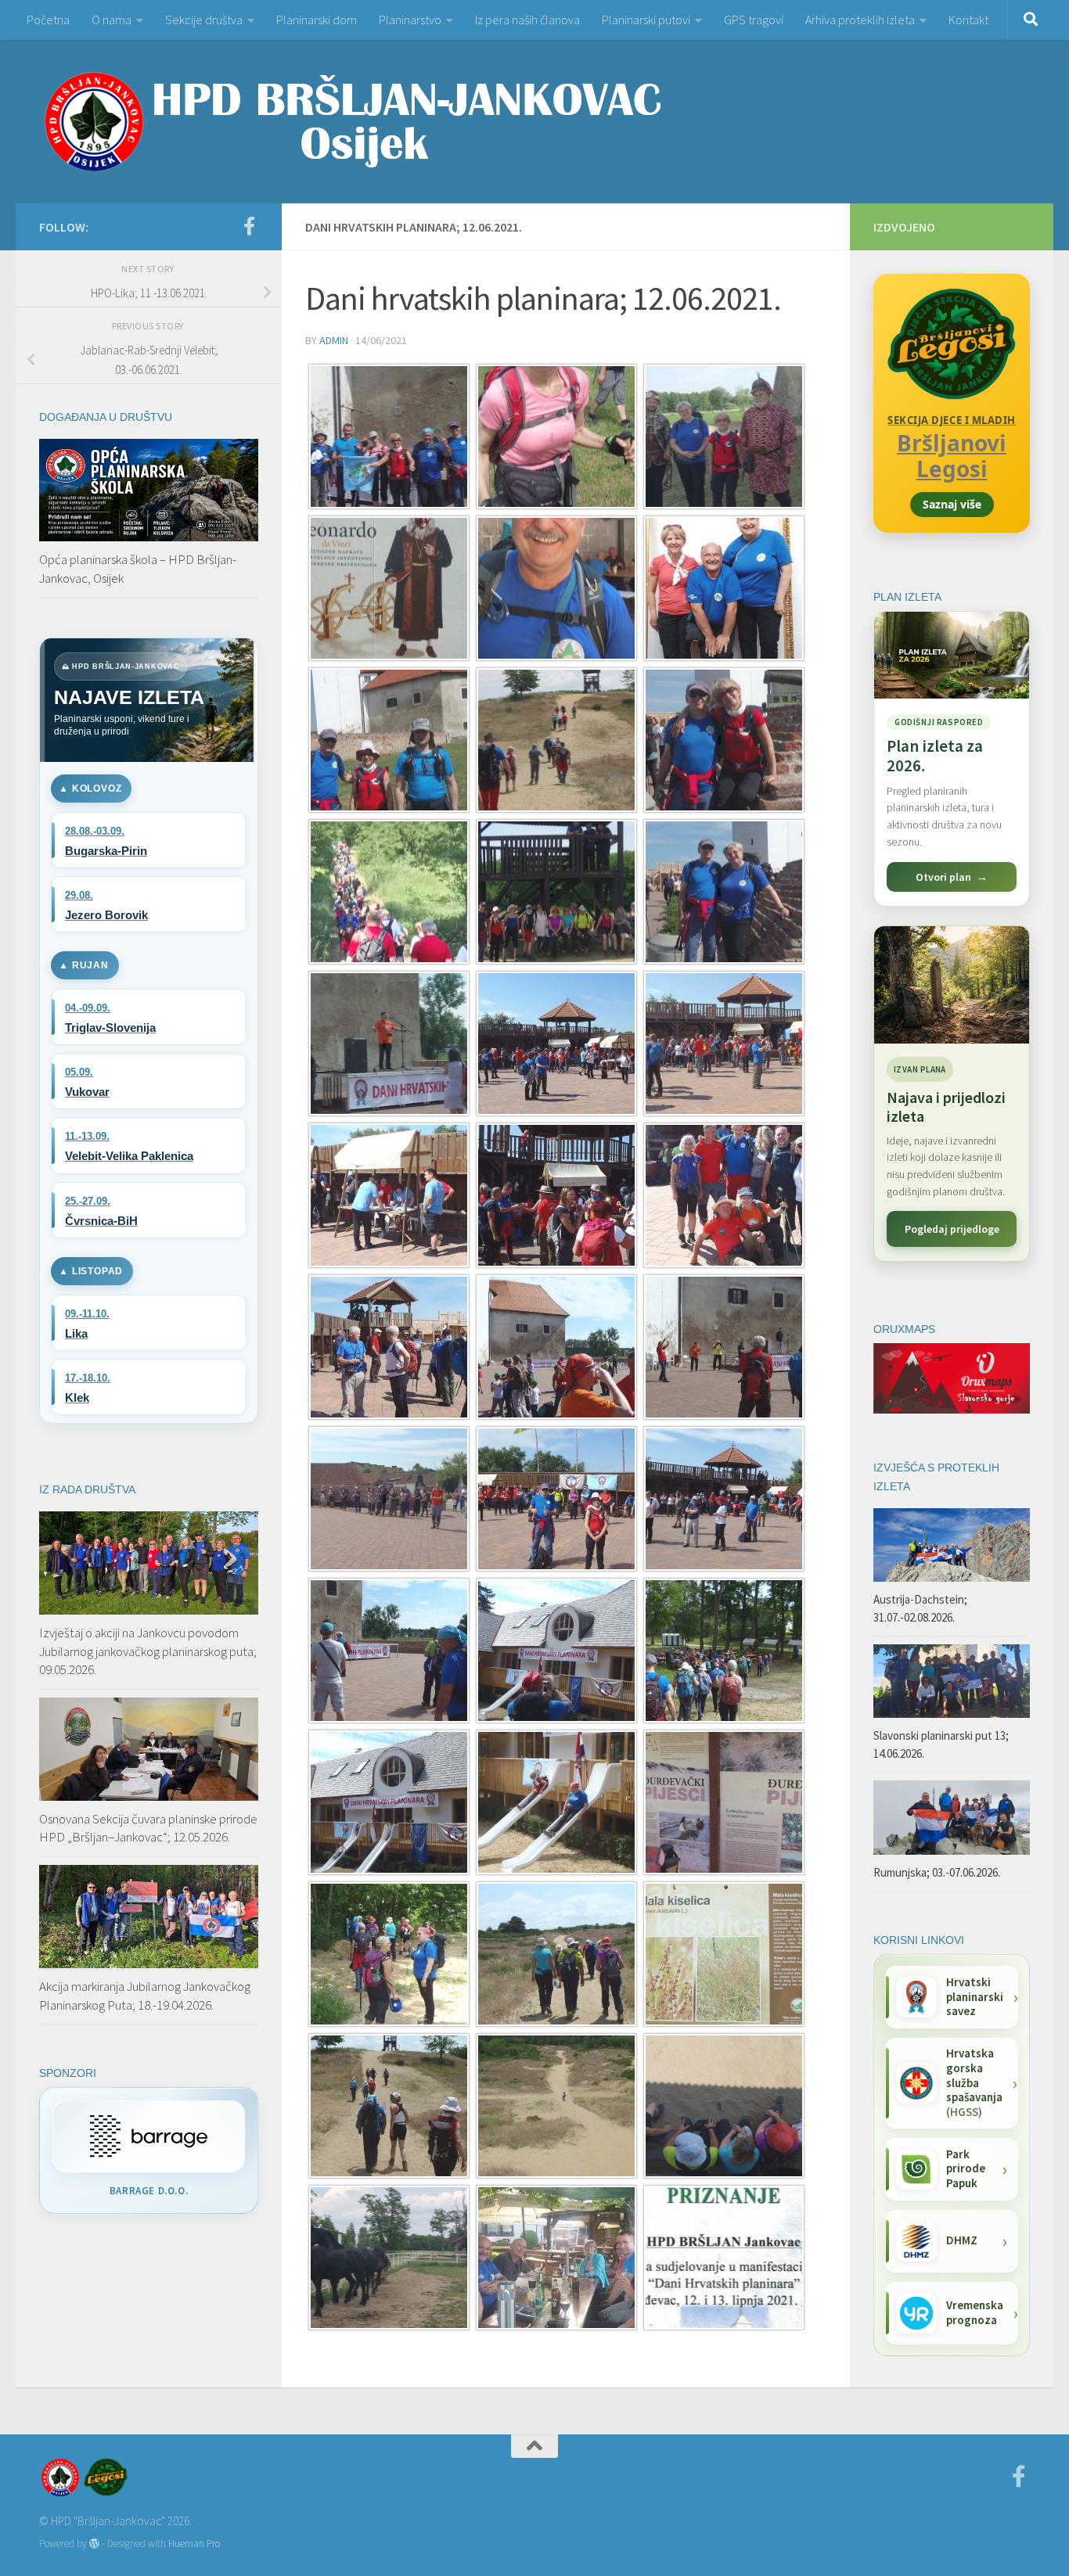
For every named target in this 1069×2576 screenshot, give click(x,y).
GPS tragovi (754, 20)
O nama (112, 20)
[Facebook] (249, 226)
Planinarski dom (317, 20)
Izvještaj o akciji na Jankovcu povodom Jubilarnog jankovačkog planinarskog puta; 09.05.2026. (148, 1651)
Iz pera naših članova (527, 20)
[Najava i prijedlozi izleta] (952, 985)
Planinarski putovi (646, 20)
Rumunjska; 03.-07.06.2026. (937, 1872)
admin (334, 340)
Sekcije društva (204, 20)
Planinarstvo (410, 20)
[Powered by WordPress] (94, 2544)
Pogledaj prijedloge (952, 1229)
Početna (48, 20)
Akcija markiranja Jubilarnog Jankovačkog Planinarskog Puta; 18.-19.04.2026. (145, 1996)
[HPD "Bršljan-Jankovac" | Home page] (352, 121)
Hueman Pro (194, 2544)
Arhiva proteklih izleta (860, 20)
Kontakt (968, 20)
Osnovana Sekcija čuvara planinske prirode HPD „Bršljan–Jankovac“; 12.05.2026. (148, 1828)
